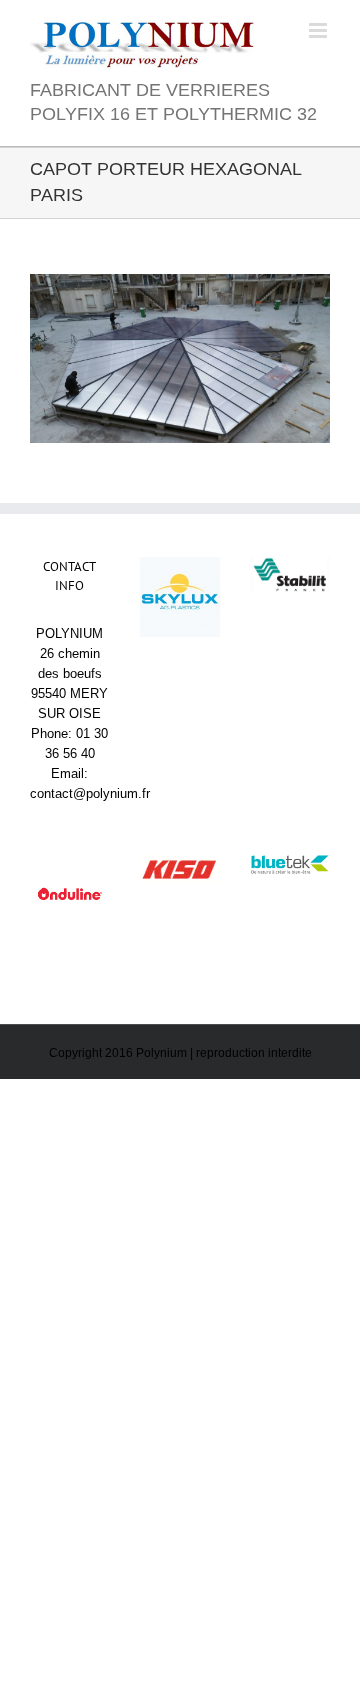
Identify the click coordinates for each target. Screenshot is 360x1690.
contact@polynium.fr (90, 793)
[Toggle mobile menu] (319, 30)
